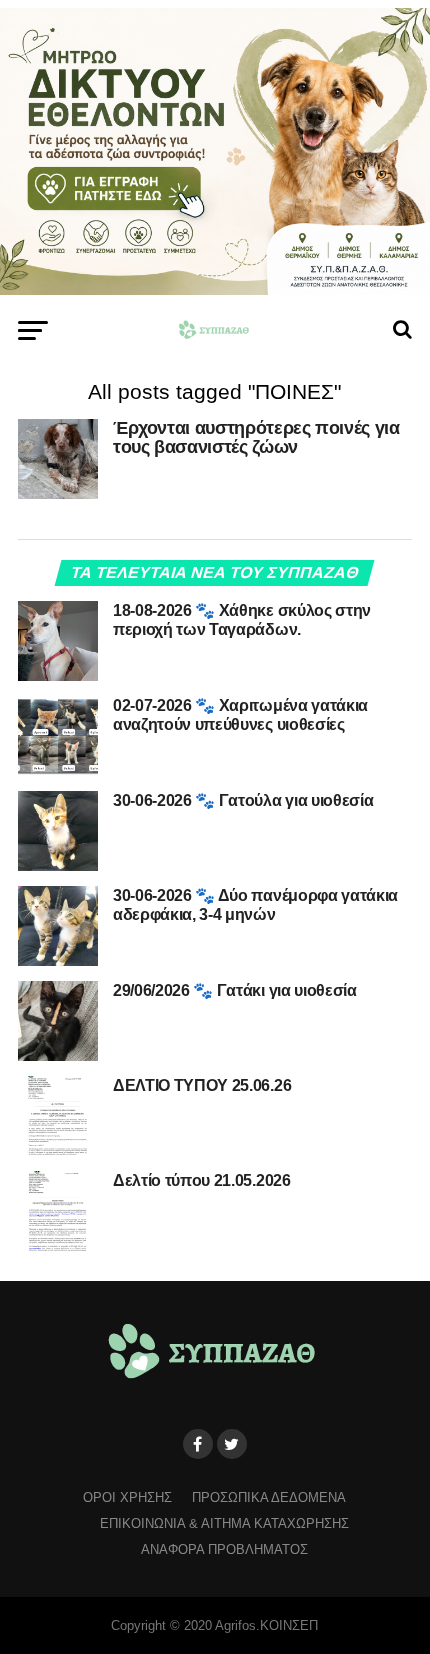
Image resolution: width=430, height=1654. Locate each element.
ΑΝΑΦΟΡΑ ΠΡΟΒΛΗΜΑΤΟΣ (224, 1549)
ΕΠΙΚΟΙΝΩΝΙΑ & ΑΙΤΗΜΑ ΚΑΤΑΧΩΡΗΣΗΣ (224, 1523)
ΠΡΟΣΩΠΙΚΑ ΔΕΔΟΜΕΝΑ (269, 1497)
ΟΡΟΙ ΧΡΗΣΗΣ (127, 1497)
